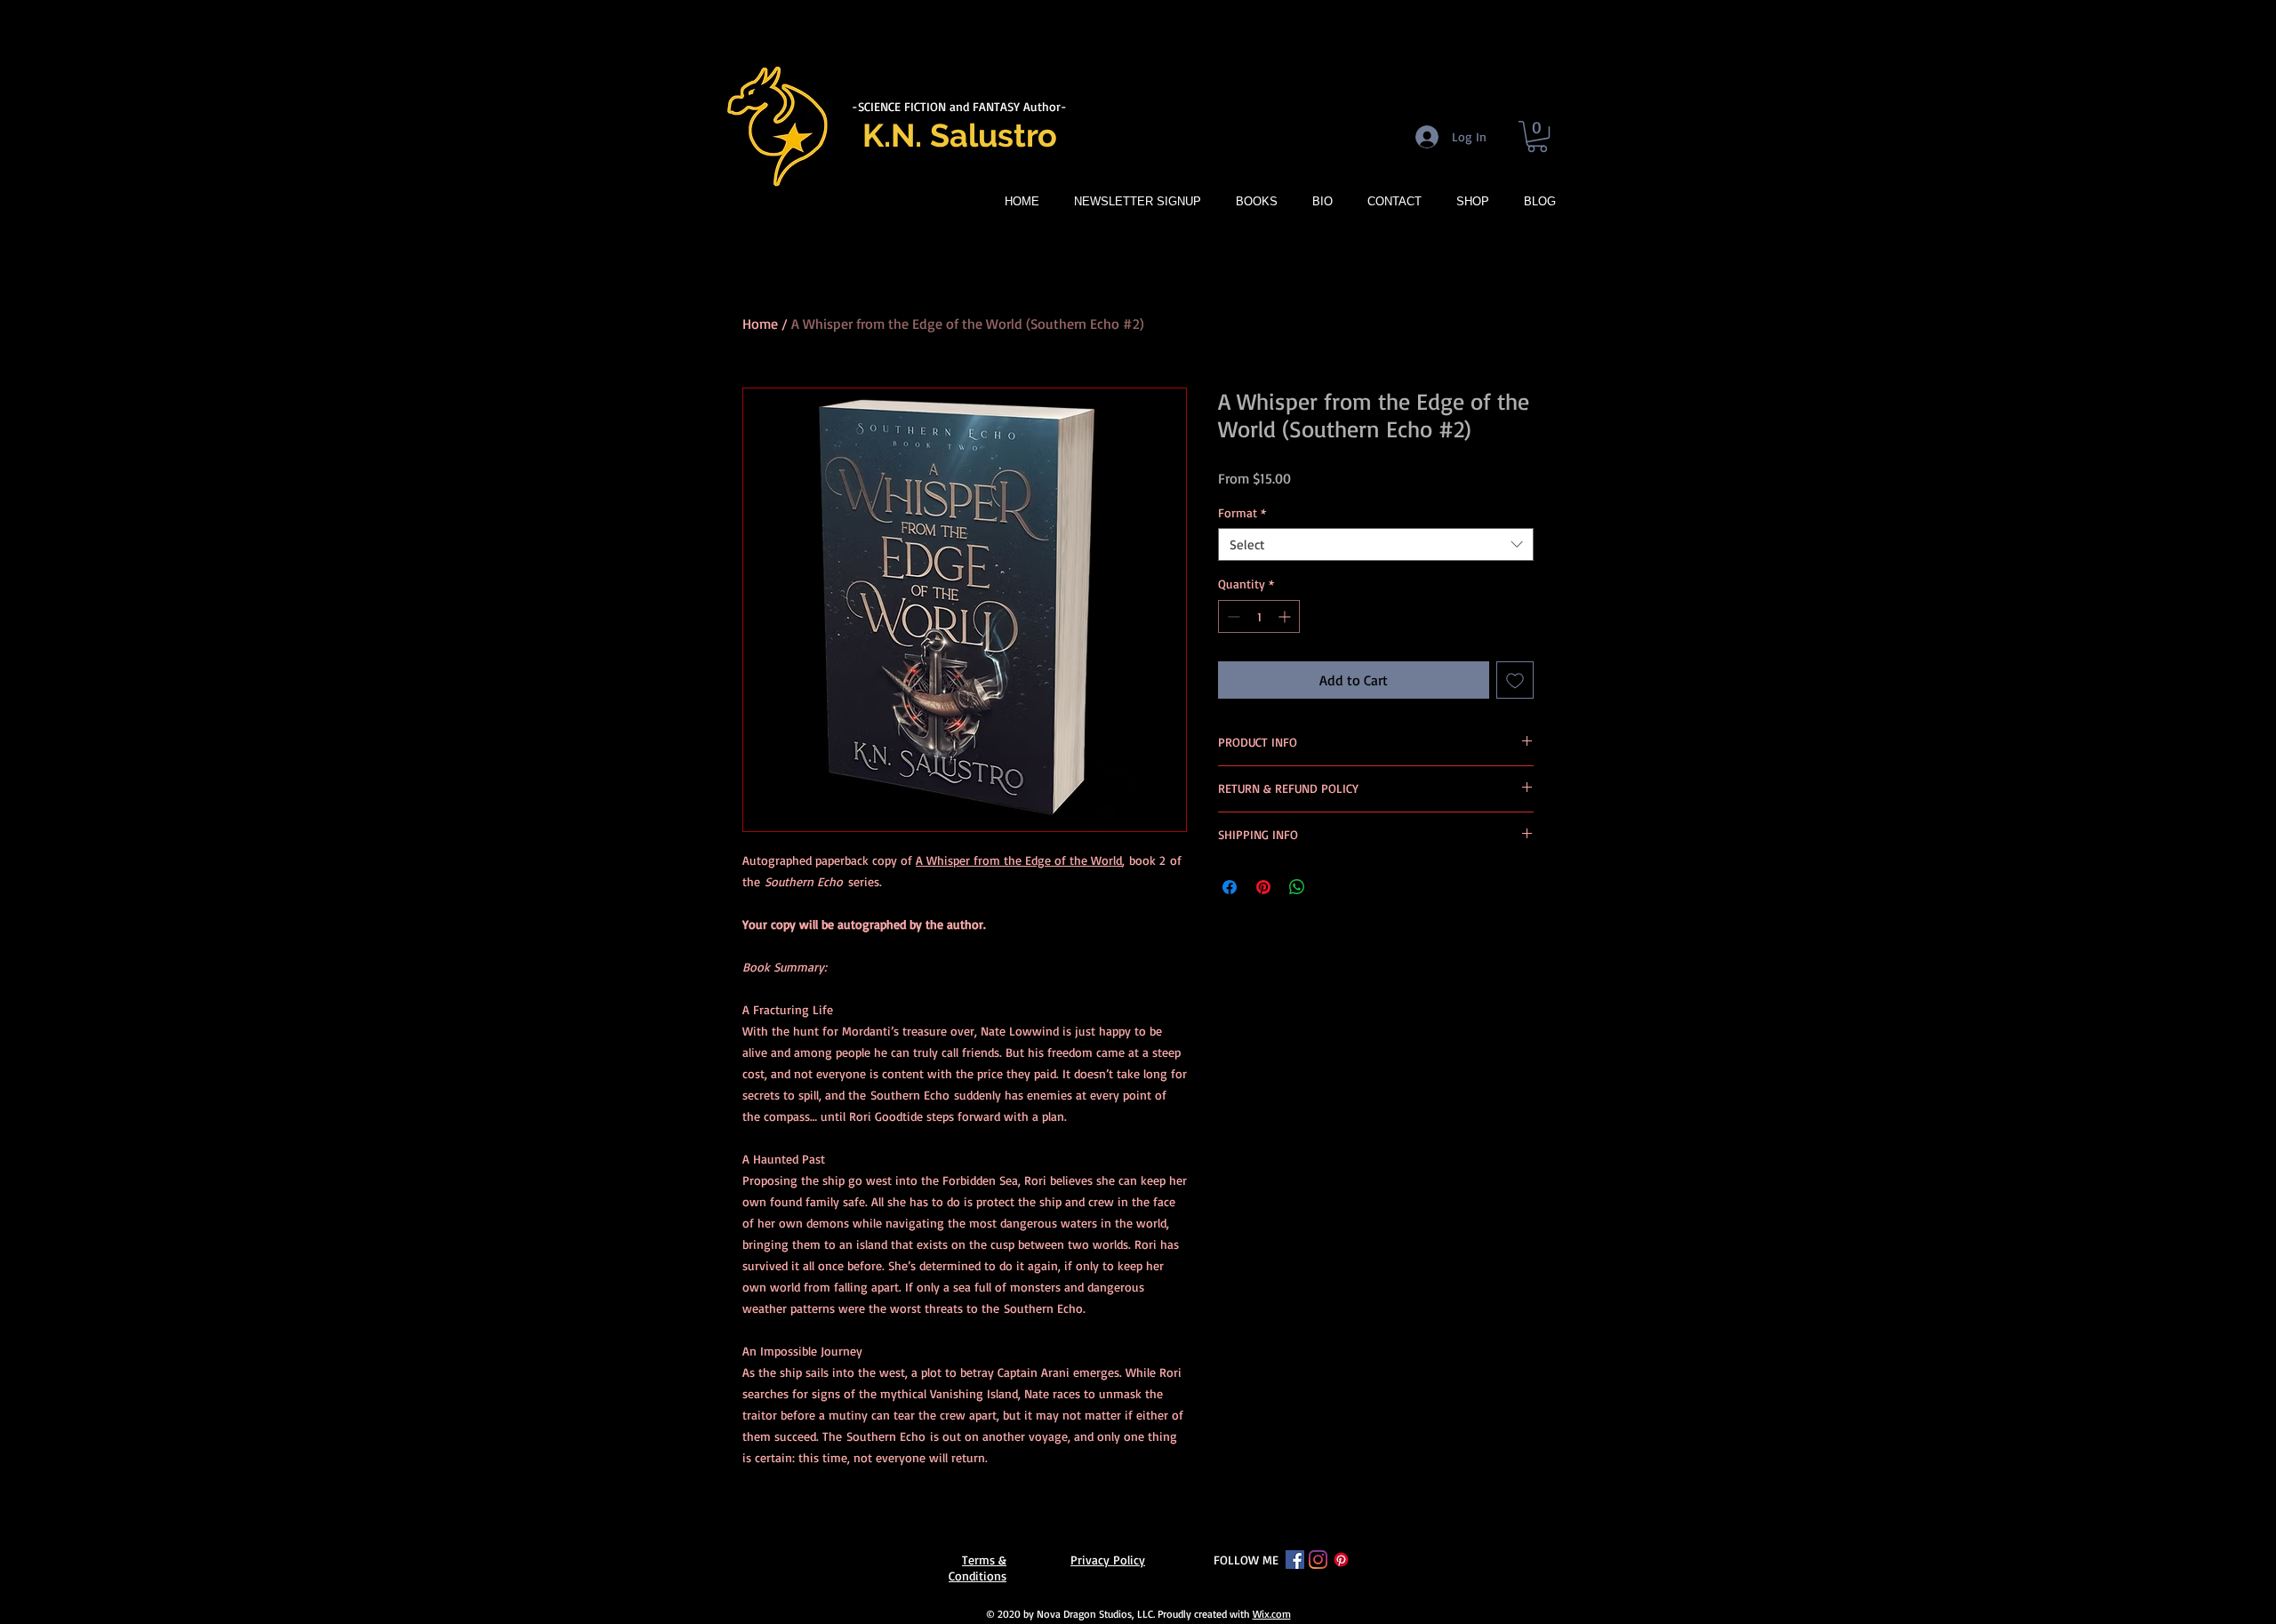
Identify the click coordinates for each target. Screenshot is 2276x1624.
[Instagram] (1318, 1560)
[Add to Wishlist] (1515, 680)
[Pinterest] (1341, 1560)
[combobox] (1376, 545)
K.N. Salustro (960, 135)
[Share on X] (1331, 887)
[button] (1537, 136)
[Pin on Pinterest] (1263, 887)
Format (1242, 512)
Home (760, 324)
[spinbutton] (1259, 616)
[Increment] (1286, 616)
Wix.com (1272, 1614)
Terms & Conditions (978, 1568)
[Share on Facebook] (1230, 887)
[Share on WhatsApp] (1297, 887)
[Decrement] (1232, 616)
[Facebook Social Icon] (1295, 1560)
